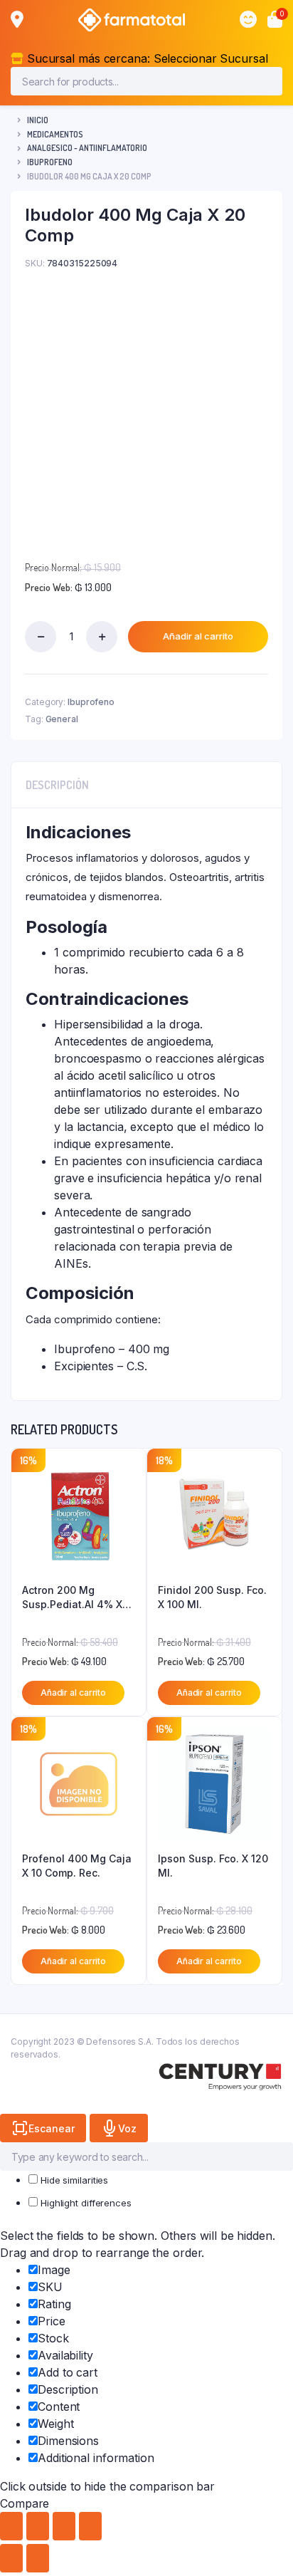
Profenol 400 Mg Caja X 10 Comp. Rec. (77, 1866)
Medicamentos (55, 134)
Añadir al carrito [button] (73, 1693)
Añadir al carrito (198, 636)
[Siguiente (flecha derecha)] (38, 2558)
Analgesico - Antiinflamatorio (87, 148)
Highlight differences (85, 2203)
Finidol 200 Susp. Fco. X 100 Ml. (212, 1597)
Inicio (38, 120)
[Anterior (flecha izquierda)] (11, 2558)
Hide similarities (73, 2180)
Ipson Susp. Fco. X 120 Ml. (213, 1866)
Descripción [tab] (57, 785)
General (62, 719)
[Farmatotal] (132, 20)
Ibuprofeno (50, 162)
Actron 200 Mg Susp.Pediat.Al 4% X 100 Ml (72, 1597)
